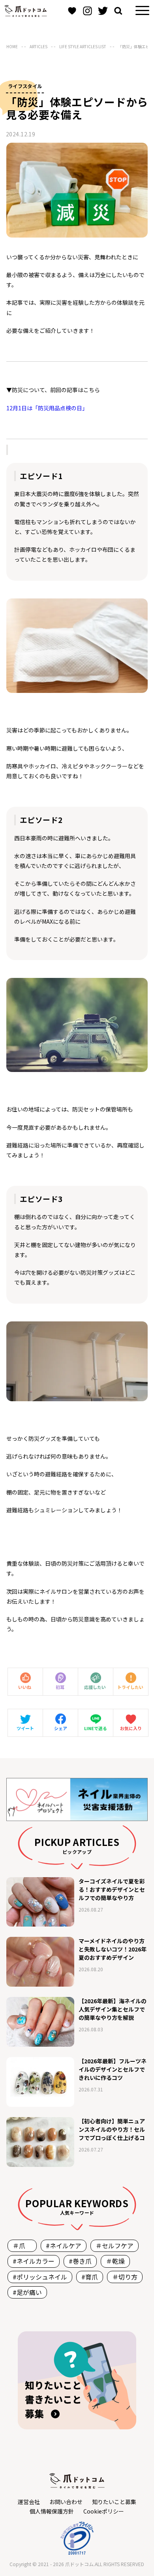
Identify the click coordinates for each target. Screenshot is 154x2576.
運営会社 (29, 2502)
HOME (12, 46)
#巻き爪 (80, 2261)
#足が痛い (27, 2292)
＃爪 (22, 2246)
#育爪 (90, 2277)
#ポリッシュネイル (40, 2277)
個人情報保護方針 (52, 2511)
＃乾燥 (115, 2261)
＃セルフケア (115, 2246)
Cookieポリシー (104, 2511)
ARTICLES (38, 46)
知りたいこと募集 (114, 2502)
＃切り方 (125, 2277)
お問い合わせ (66, 2502)
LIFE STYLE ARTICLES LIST (83, 46)
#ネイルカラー (34, 2261)
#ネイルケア (64, 2246)
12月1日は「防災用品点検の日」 (47, 408)
